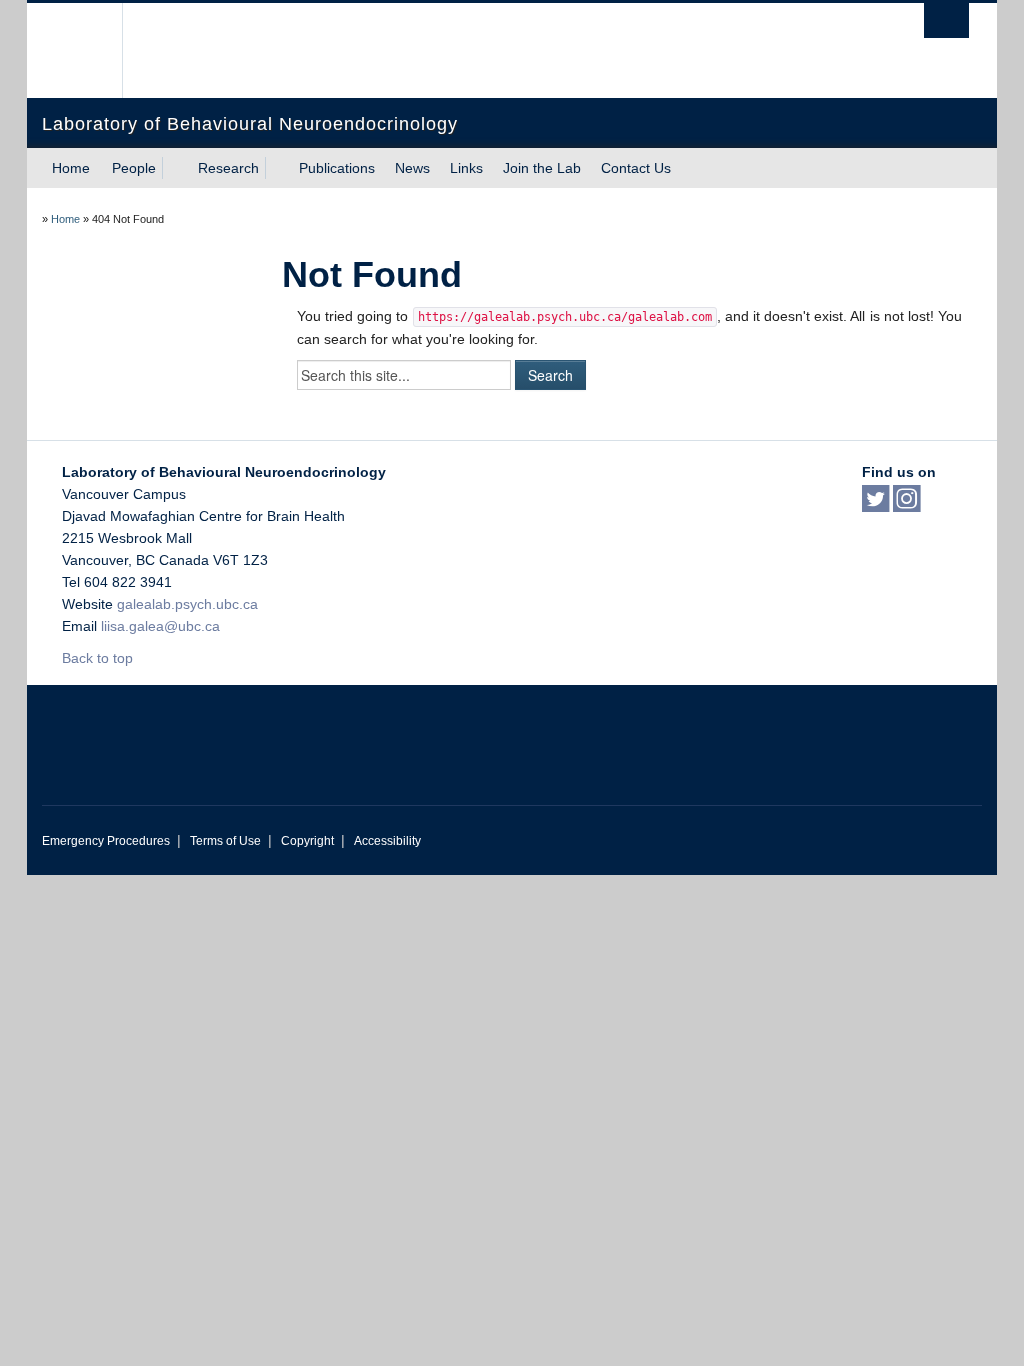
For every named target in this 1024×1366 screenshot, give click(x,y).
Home (71, 168)
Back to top (99, 658)
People (134, 168)
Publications (337, 168)
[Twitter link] (875, 505)
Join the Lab (542, 168)
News (412, 168)
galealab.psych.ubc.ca (187, 604)
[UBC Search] (946, 20)
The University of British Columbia (89, 50)
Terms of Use (225, 841)
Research (228, 168)
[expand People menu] (174, 168)
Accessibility (387, 841)
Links (466, 168)
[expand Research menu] (277, 168)
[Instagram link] (906, 505)
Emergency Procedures (106, 841)
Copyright (307, 841)
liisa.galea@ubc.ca (160, 626)
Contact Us (636, 168)
